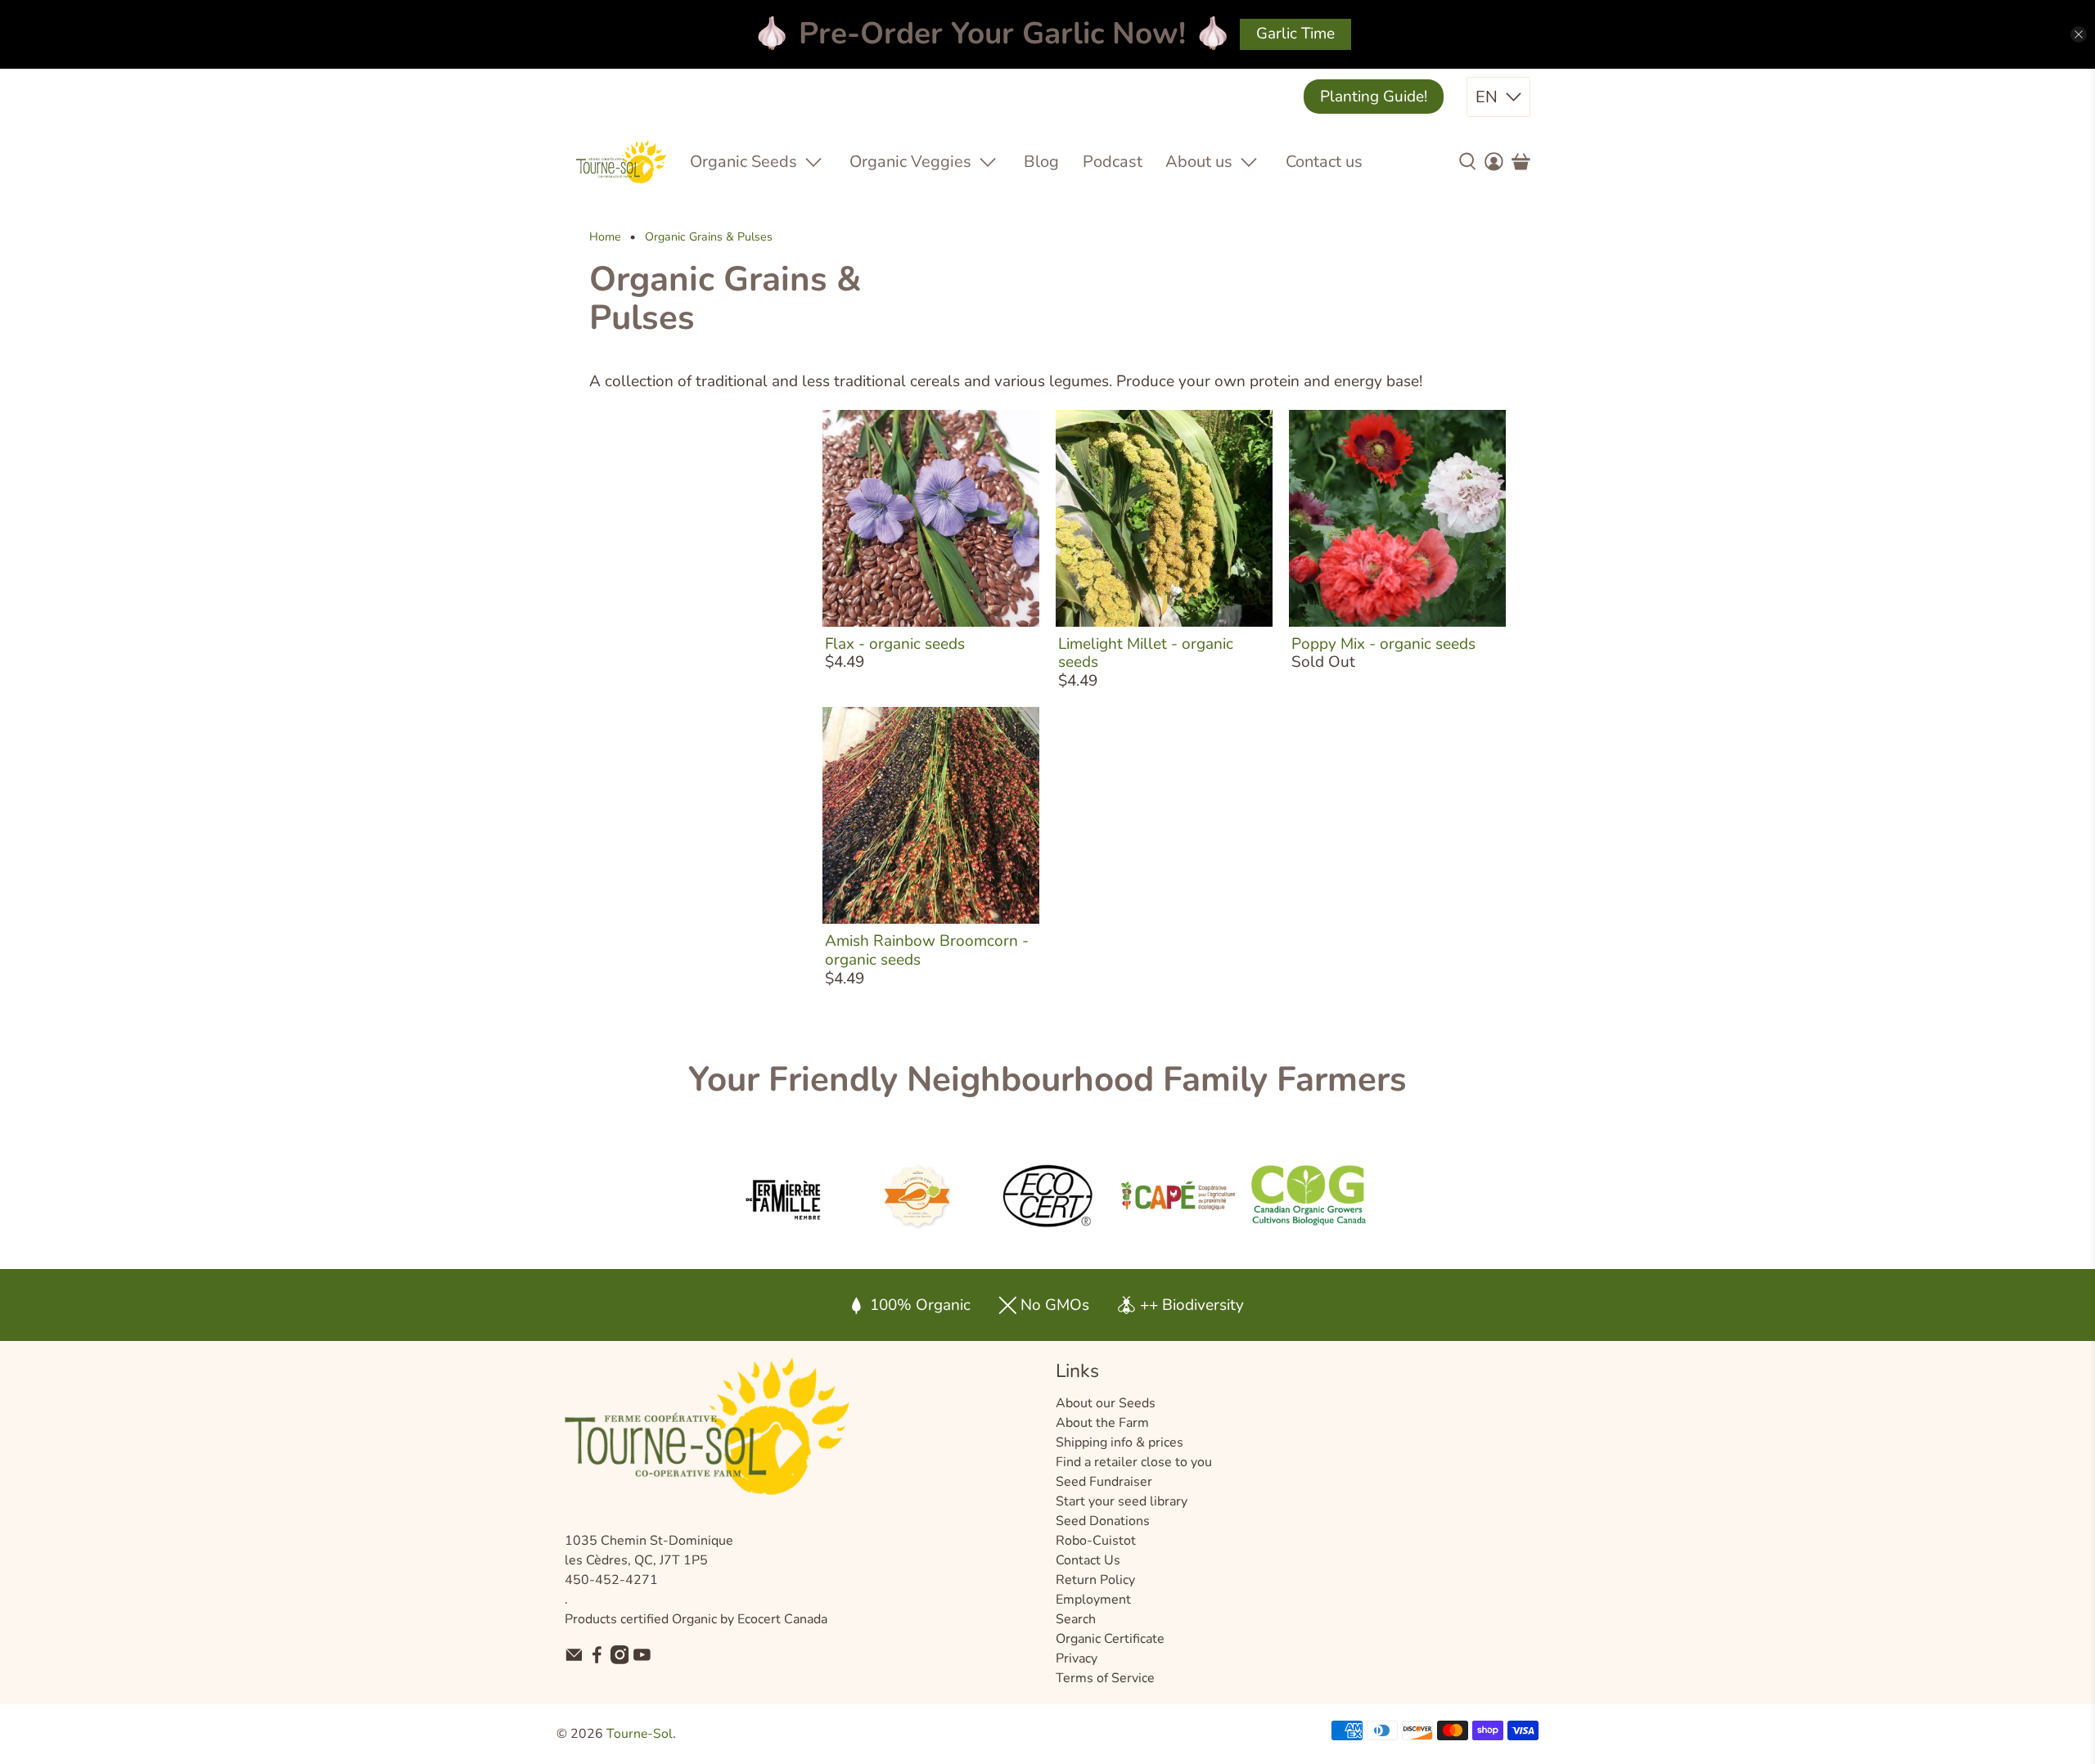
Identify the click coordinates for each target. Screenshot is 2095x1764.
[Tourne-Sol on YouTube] (642, 1660)
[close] (2079, 34)
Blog (1041, 162)
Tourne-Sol (640, 1734)
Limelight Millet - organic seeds (1146, 653)
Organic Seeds (743, 162)
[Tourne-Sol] (621, 162)
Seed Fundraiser (1104, 1482)
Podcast (1113, 162)
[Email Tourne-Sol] (574, 1660)
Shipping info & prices (1120, 1442)
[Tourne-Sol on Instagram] (620, 1660)
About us (1199, 162)
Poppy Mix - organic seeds (1383, 644)
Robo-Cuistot (1096, 1541)
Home (605, 237)
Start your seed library (1122, 1501)
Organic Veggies (910, 162)
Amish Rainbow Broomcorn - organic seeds (927, 950)
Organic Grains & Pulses (709, 237)
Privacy (1077, 1658)
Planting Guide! (1374, 97)
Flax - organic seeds (895, 644)
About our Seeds (1106, 1403)
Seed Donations (1103, 1521)
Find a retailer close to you (1134, 1462)
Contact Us (1088, 1560)
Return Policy (1095, 1580)
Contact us (1324, 162)
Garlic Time (1295, 34)
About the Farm (1102, 1423)
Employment (1093, 1600)
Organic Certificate (1110, 1639)
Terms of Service (1105, 1678)
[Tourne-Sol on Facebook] (597, 1660)
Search (1076, 1619)
